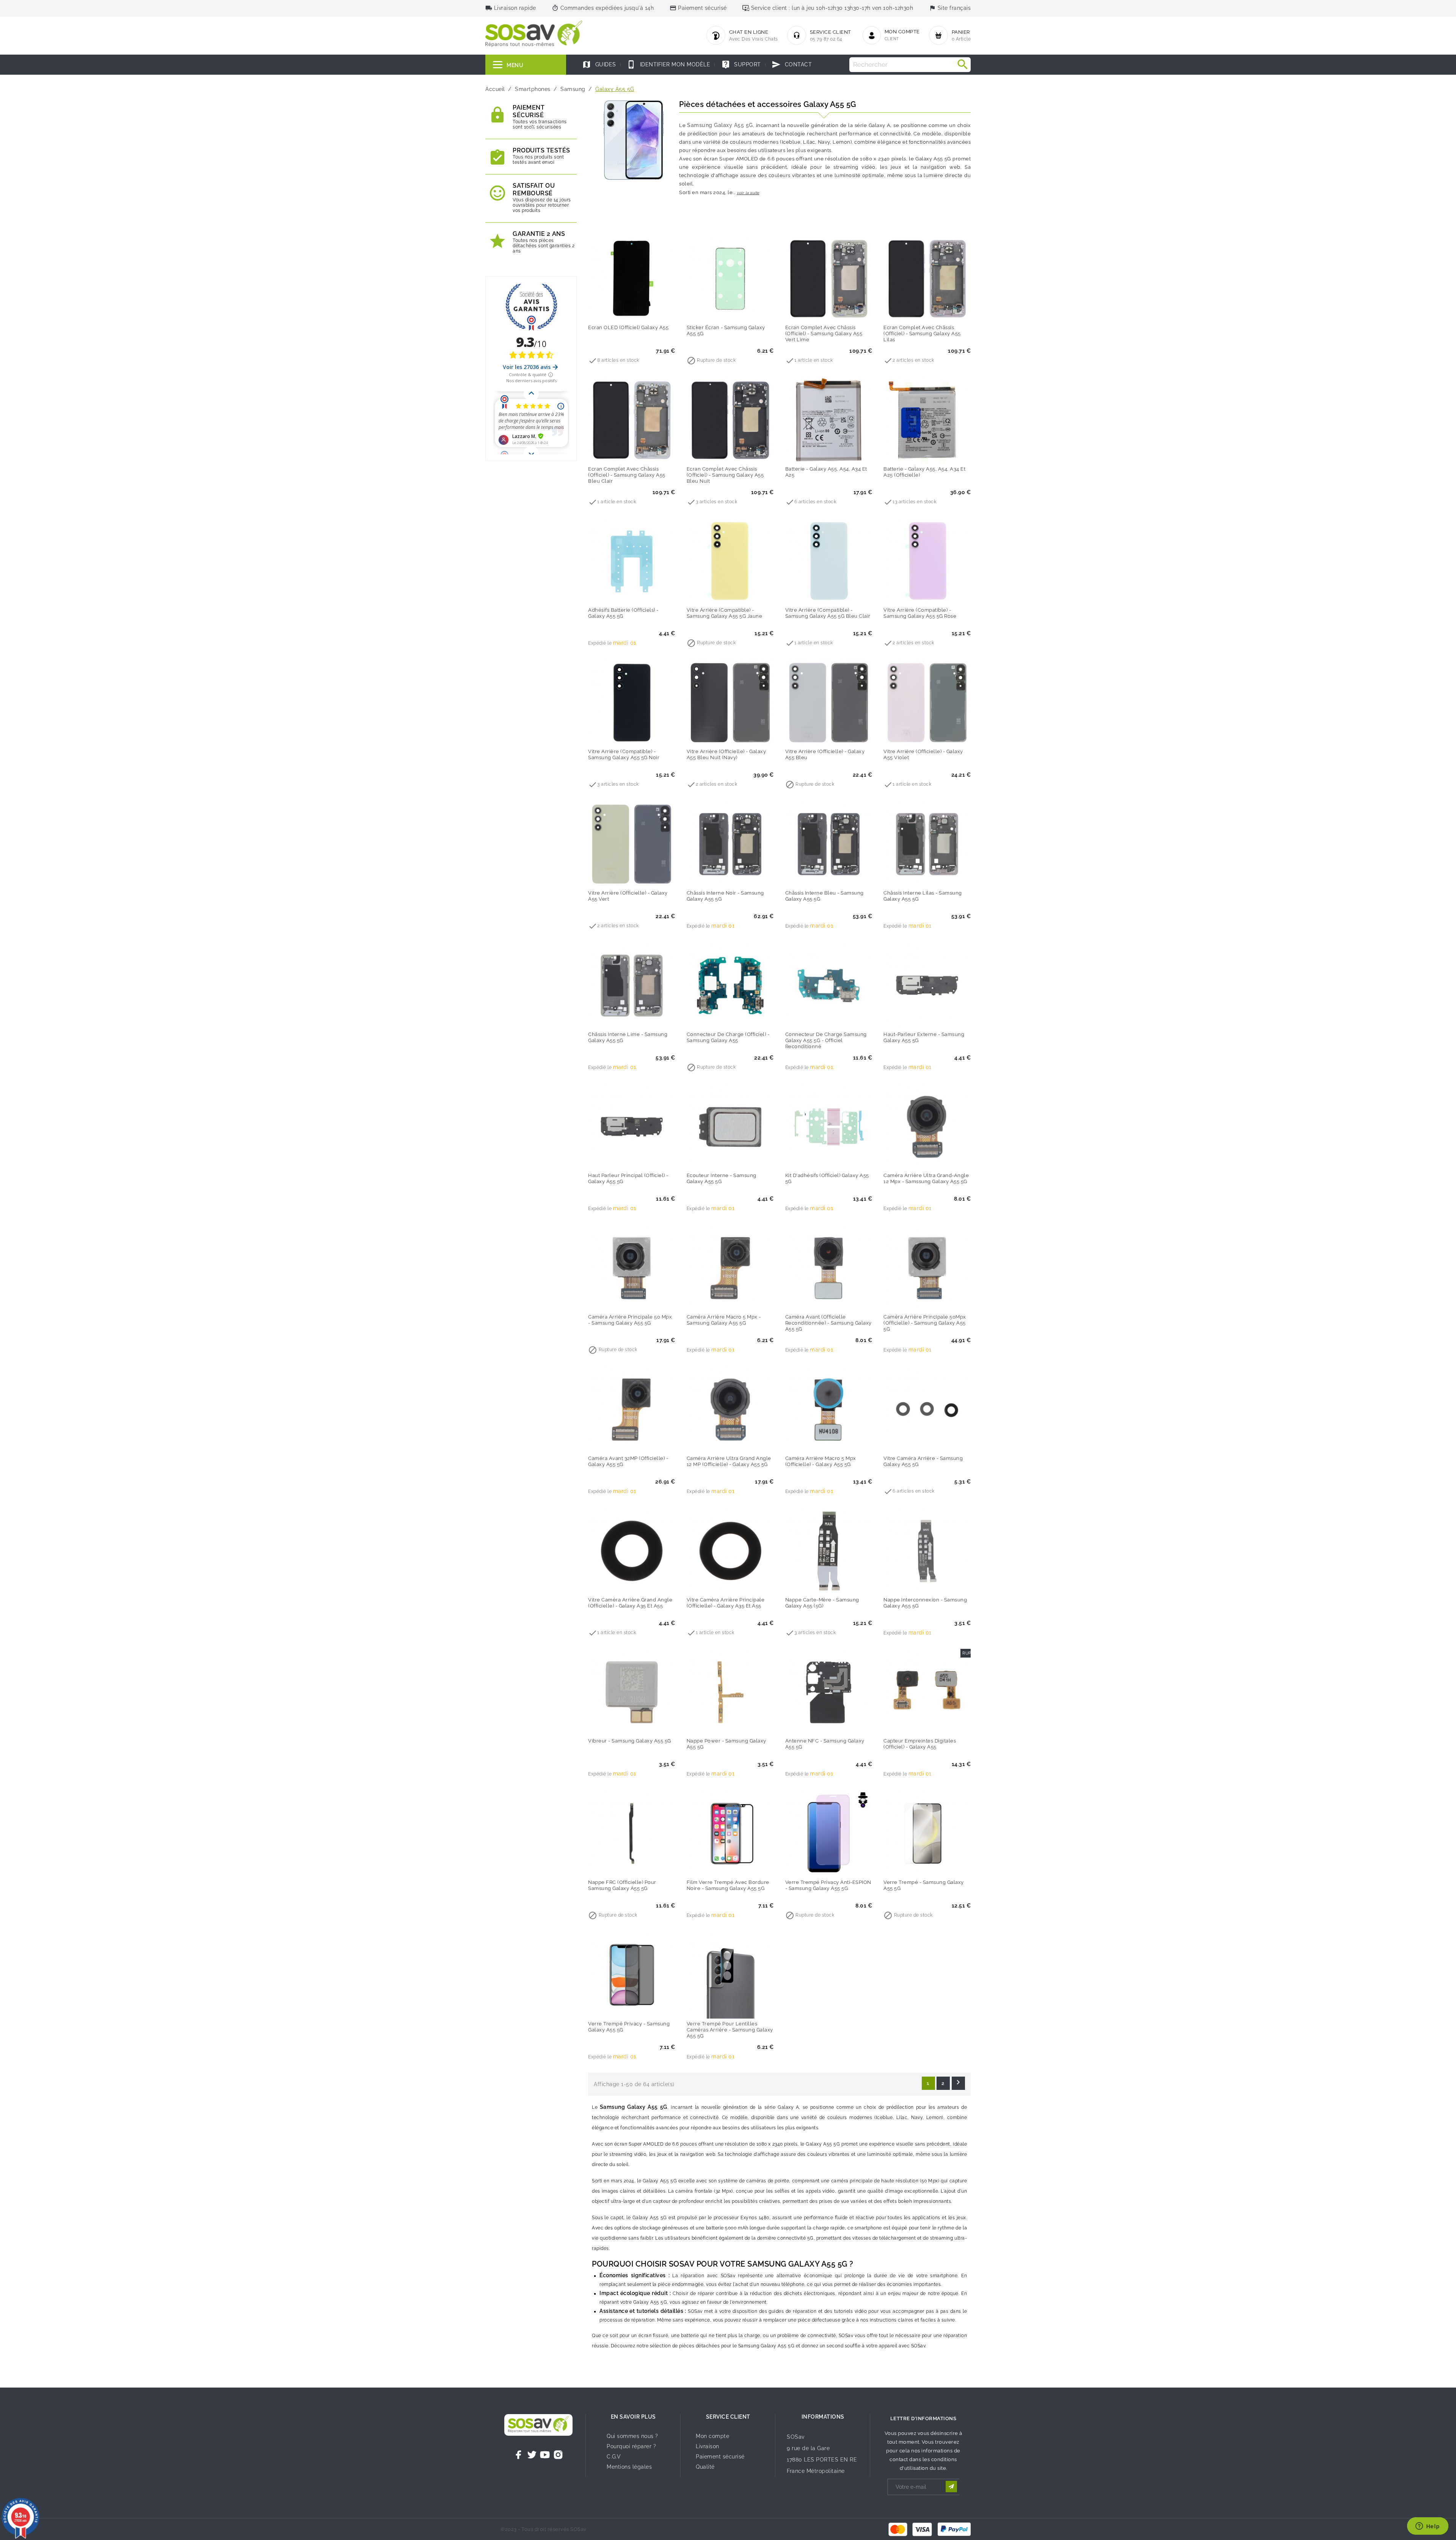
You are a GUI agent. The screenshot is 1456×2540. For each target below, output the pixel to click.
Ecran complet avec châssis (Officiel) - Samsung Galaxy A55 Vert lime (824, 334)
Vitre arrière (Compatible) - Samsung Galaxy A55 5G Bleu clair (828, 613)
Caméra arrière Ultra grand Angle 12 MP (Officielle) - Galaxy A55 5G (729, 1461)
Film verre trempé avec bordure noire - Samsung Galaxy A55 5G (728, 1885)
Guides (599, 64)
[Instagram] (558, 2455)
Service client (728, 2417)
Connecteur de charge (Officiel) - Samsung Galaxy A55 (728, 1037)
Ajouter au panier (616, 311)
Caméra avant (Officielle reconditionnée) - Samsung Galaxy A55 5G (828, 1323)
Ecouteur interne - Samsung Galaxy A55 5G (722, 1178)
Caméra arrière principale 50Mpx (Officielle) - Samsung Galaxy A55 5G (925, 1323)
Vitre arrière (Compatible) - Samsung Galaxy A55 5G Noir (624, 754)
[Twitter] (532, 2455)
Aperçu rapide (647, 311)
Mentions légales (629, 2467)
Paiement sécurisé (720, 2457)
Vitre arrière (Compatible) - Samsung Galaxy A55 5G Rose (920, 613)
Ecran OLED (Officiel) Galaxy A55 (628, 327)
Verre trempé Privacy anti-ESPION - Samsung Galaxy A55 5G (828, 1885)
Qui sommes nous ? (632, 2436)
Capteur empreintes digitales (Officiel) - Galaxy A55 (920, 1744)
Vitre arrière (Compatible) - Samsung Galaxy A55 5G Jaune (725, 613)
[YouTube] (545, 2455)
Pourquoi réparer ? (631, 2446)
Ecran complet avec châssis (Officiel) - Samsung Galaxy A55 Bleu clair (627, 475)
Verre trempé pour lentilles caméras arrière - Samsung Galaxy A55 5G (730, 2030)
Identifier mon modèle (668, 64)
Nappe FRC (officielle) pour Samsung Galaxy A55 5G (622, 1885)
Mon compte (712, 2436)
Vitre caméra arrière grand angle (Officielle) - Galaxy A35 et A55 (630, 1603)
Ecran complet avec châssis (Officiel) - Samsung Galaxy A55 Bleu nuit (725, 475)
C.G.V (614, 2457)
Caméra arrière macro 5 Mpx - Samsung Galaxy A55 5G (724, 1320)
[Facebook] (519, 2455)
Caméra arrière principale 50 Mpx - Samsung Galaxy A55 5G (630, 1320)
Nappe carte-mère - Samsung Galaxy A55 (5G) (822, 1603)
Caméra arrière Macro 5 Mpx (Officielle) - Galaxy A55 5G (821, 1461)
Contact (792, 64)
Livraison (708, 2446)
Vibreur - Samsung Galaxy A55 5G (630, 1741)
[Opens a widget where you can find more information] (1428, 2527)
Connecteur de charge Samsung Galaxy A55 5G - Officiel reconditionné (826, 1040)
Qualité (705, 2467)
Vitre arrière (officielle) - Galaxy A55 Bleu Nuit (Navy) (726, 754)
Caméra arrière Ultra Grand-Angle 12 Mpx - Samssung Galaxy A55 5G (926, 1178)
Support (741, 64)
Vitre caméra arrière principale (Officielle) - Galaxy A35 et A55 (726, 1603)
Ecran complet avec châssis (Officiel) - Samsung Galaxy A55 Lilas (922, 334)
